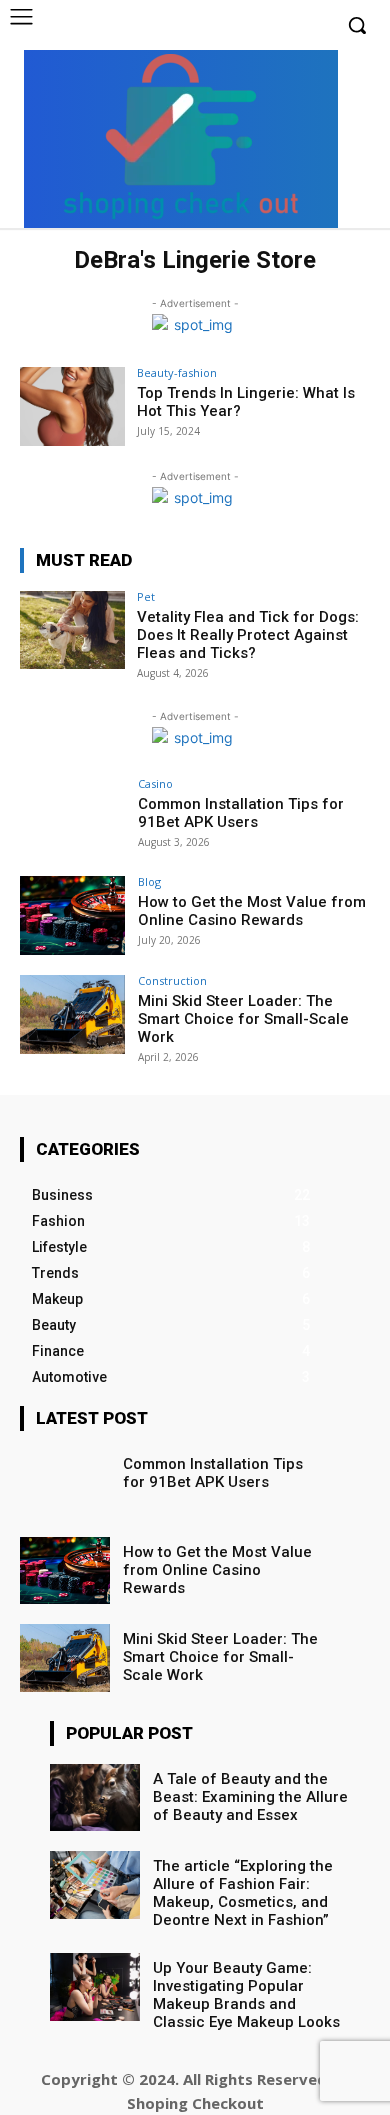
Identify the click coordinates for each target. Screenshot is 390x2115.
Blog (149, 881)
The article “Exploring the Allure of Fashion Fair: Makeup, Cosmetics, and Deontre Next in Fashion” (243, 1893)
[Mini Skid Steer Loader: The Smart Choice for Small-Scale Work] (72, 1014)
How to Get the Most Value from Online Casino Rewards (252, 911)
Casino (155, 783)
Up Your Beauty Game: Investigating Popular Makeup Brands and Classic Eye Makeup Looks (246, 1995)
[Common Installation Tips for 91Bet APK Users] (72, 817)
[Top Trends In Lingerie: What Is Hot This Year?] (72, 406)
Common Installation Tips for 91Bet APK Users (241, 813)
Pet (146, 596)
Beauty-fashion (177, 372)
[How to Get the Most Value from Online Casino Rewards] (72, 915)
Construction (172, 980)
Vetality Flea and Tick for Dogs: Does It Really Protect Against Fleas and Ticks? (248, 635)
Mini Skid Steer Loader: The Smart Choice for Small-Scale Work (243, 1019)
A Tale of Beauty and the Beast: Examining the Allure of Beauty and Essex (250, 1797)
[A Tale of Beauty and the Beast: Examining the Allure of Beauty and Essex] (95, 1798)
